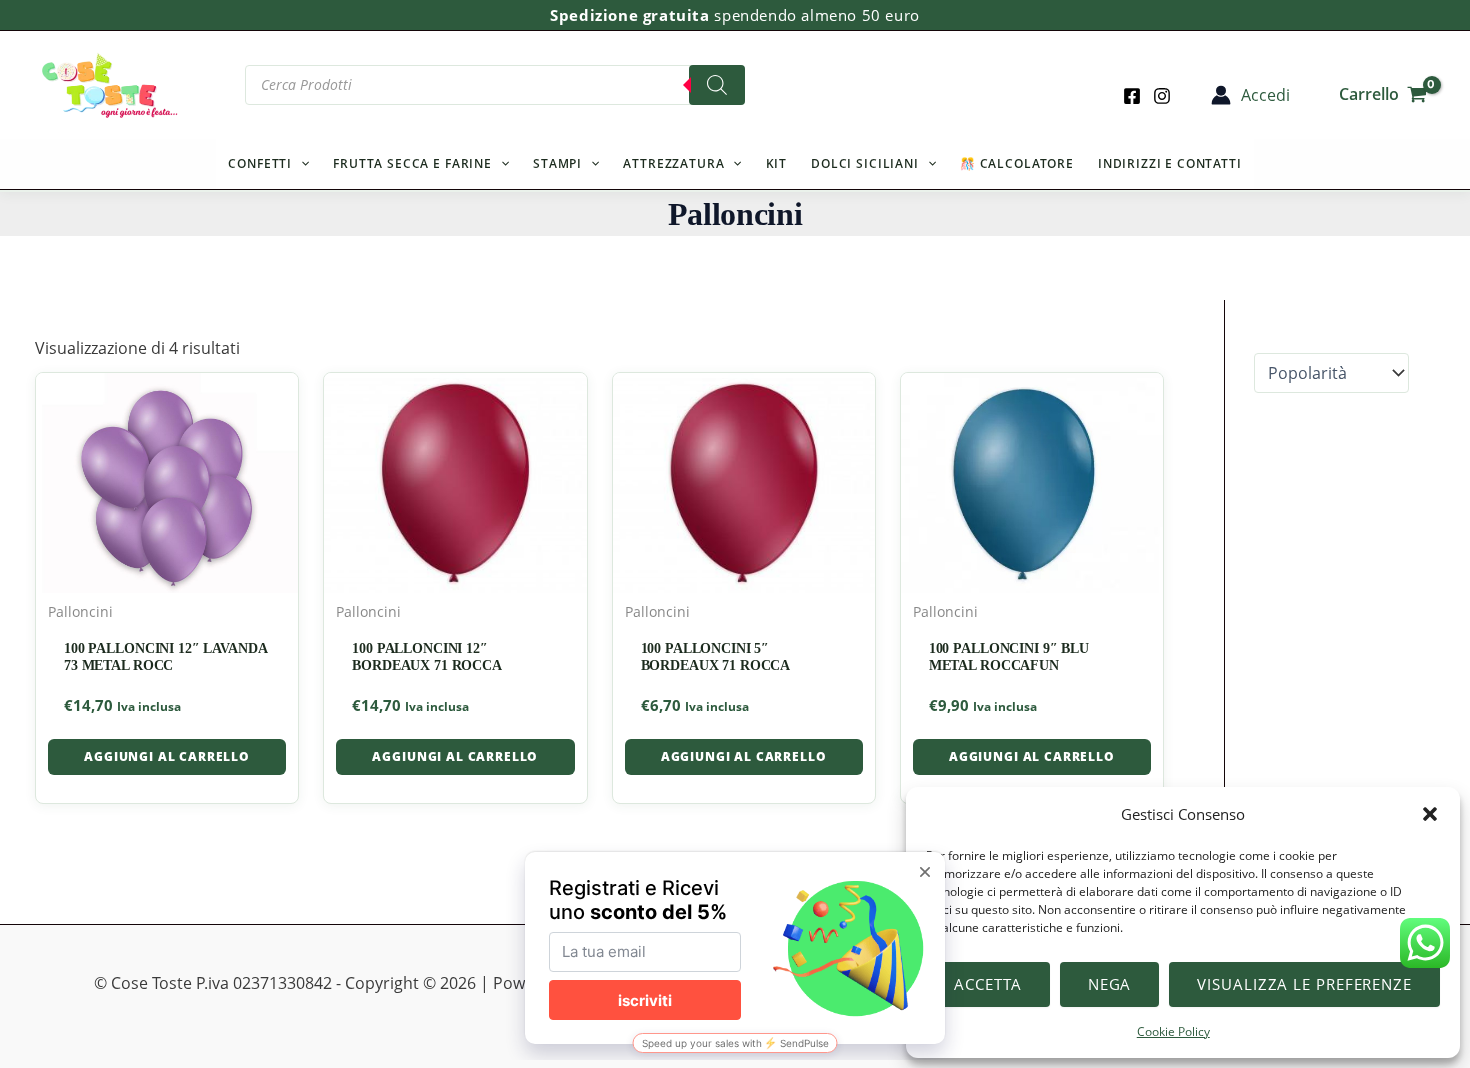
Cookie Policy (1173, 1031)
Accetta (987, 984)
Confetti (260, 163)
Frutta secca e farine (412, 163)
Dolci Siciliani (865, 163)
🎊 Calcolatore (1017, 163)
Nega (1110, 984)
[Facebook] (1132, 96)
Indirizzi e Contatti (1170, 163)
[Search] (717, 85)
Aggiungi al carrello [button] (167, 756)
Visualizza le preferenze (1304, 984)
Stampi (557, 163)
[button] (1430, 814)
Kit (777, 163)
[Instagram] (1162, 96)
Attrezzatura (673, 163)
